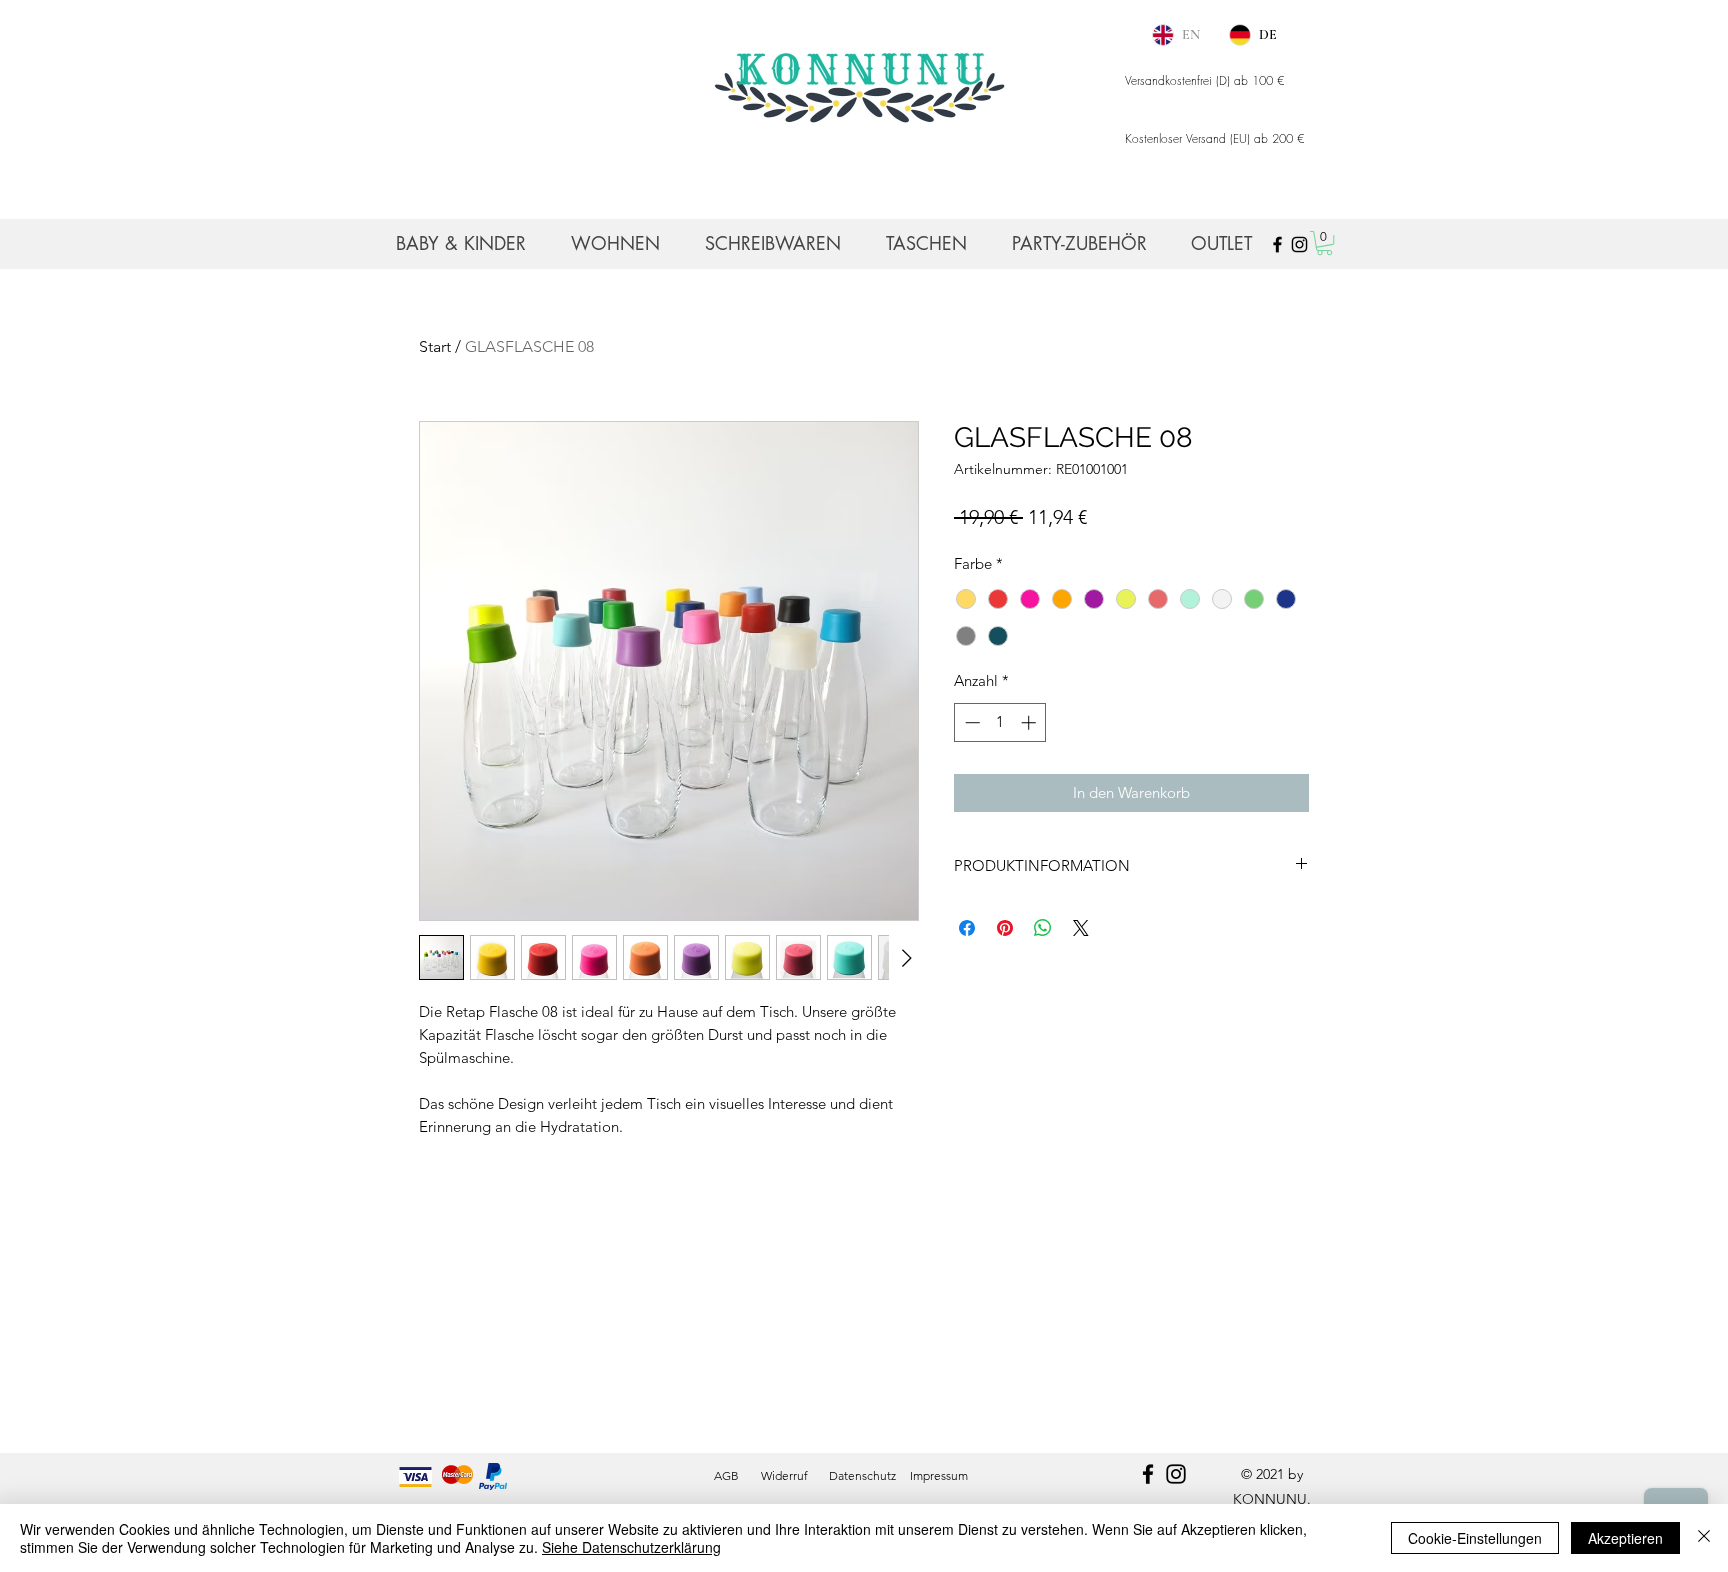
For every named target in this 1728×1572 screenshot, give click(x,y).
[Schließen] (1704, 1538)
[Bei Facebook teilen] (967, 928)
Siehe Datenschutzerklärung (631, 1547)
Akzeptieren (1625, 1538)
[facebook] (1148, 1474)
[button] (1324, 243)
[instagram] (1176, 1474)
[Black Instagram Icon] (1299, 244)
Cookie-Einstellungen (1475, 1538)
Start (435, 346)
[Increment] (1030, 722)
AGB (726, 1475)
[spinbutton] (1000, 722)
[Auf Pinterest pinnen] (1005, 928)
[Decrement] (970, 722)
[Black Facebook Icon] (1277, 244)
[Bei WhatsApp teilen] (1043, 928)
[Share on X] (1081, 928)
